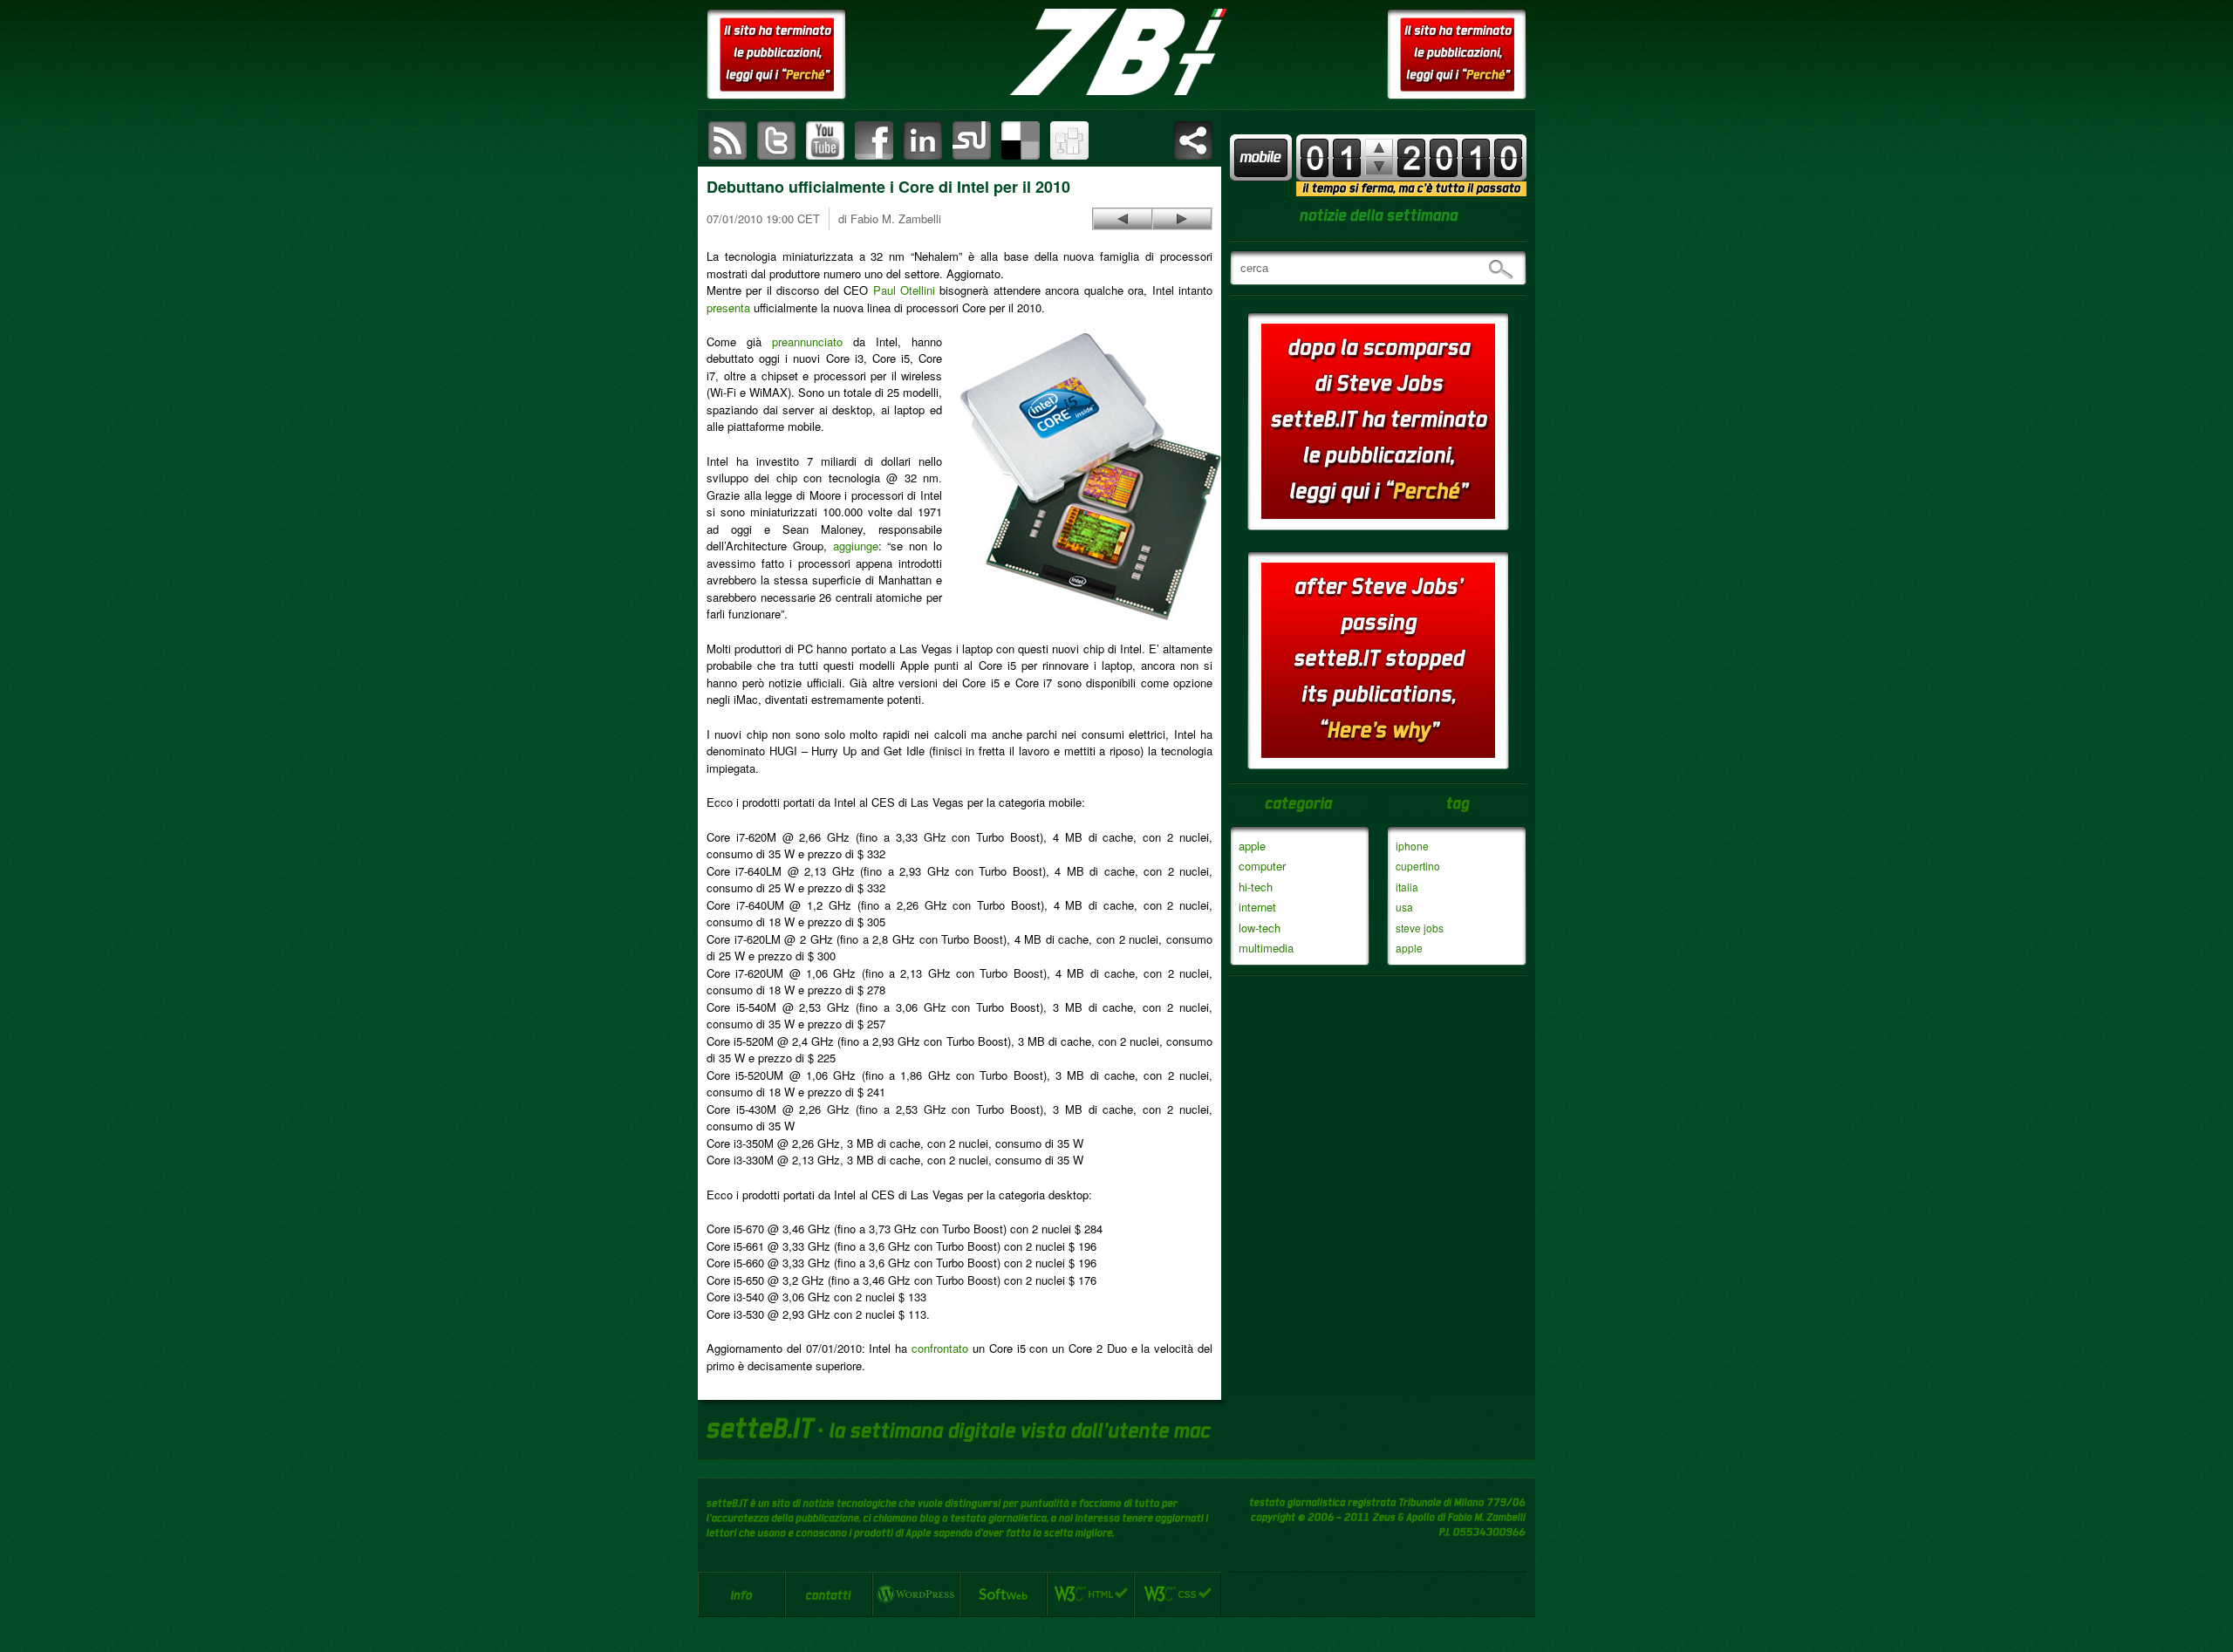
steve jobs (1420, 928)
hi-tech (1256, 887)
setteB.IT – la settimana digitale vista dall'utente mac (1116, 52)
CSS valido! (1178, 1594)
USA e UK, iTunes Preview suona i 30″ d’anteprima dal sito (1123, 219)
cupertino (1418, 866)
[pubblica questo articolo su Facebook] (874, 140)
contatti (829, 1594)
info (741, 1594)
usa (1404, 907)
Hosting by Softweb (1003, 1594)
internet (1257, 907)
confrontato (940, 1348)
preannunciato (807, 341)
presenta (728, 307)
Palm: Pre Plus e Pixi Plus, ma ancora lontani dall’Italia (1182, 219)
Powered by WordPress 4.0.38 (916, 1594)
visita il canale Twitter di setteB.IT (776, 140)
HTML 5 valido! (1090, 1594)
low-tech (1260, 928)
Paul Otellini (904, 290)
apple (1252, 846)
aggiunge (856, 546)
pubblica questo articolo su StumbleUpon (972, 140)
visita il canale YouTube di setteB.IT (825, 140)
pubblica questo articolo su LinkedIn (923, 140)
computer (1262, 866)
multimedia (1266, 948)
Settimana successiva (1379, 148)
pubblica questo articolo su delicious (1021, 140)
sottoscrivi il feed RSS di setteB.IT (727, 140)
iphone (1412, 846)
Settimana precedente (1379, 166)
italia (1407, 887)
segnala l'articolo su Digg (1069, 140)
